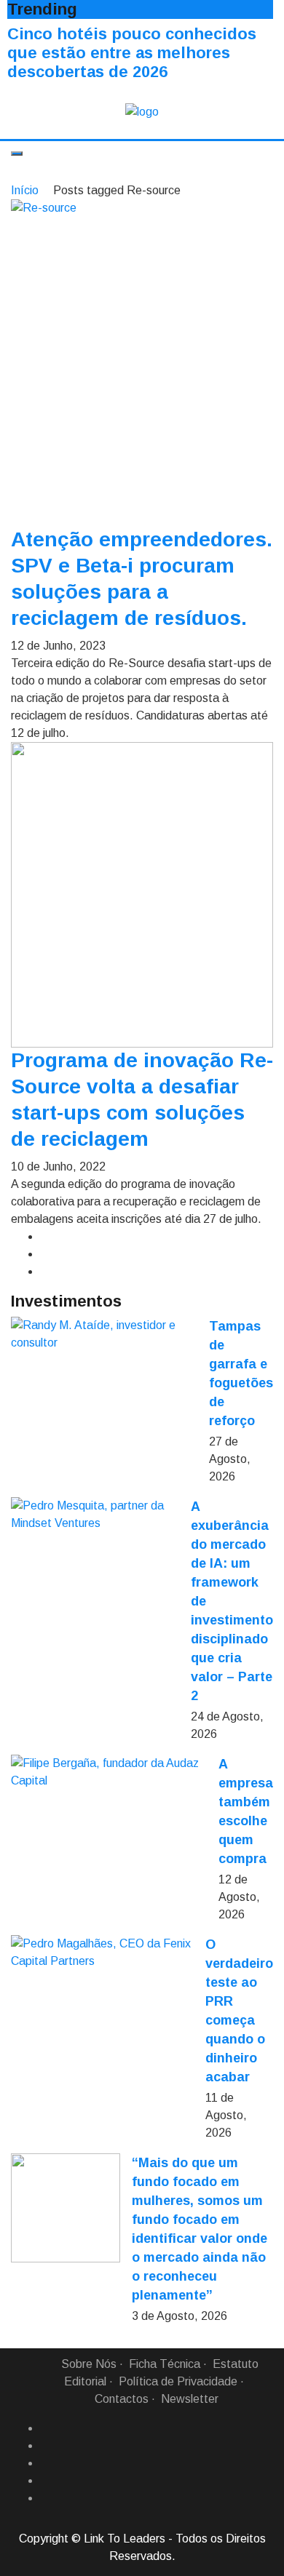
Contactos (122, 2399)
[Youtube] (46, 2498)
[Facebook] (46, 2428)
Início (25, 190)
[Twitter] (46, 2463)
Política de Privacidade (178, 2381)
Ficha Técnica (165, 2364)
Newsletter (190, 2399)
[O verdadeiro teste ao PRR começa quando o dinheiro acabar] (102, 1953)
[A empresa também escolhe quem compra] (109, 1772)
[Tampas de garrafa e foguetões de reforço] (104, 1334)
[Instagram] (46, 2481)
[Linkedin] (46, 2446)
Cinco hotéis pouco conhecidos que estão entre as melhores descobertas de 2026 (132, 53)
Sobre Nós (89, 2364)
